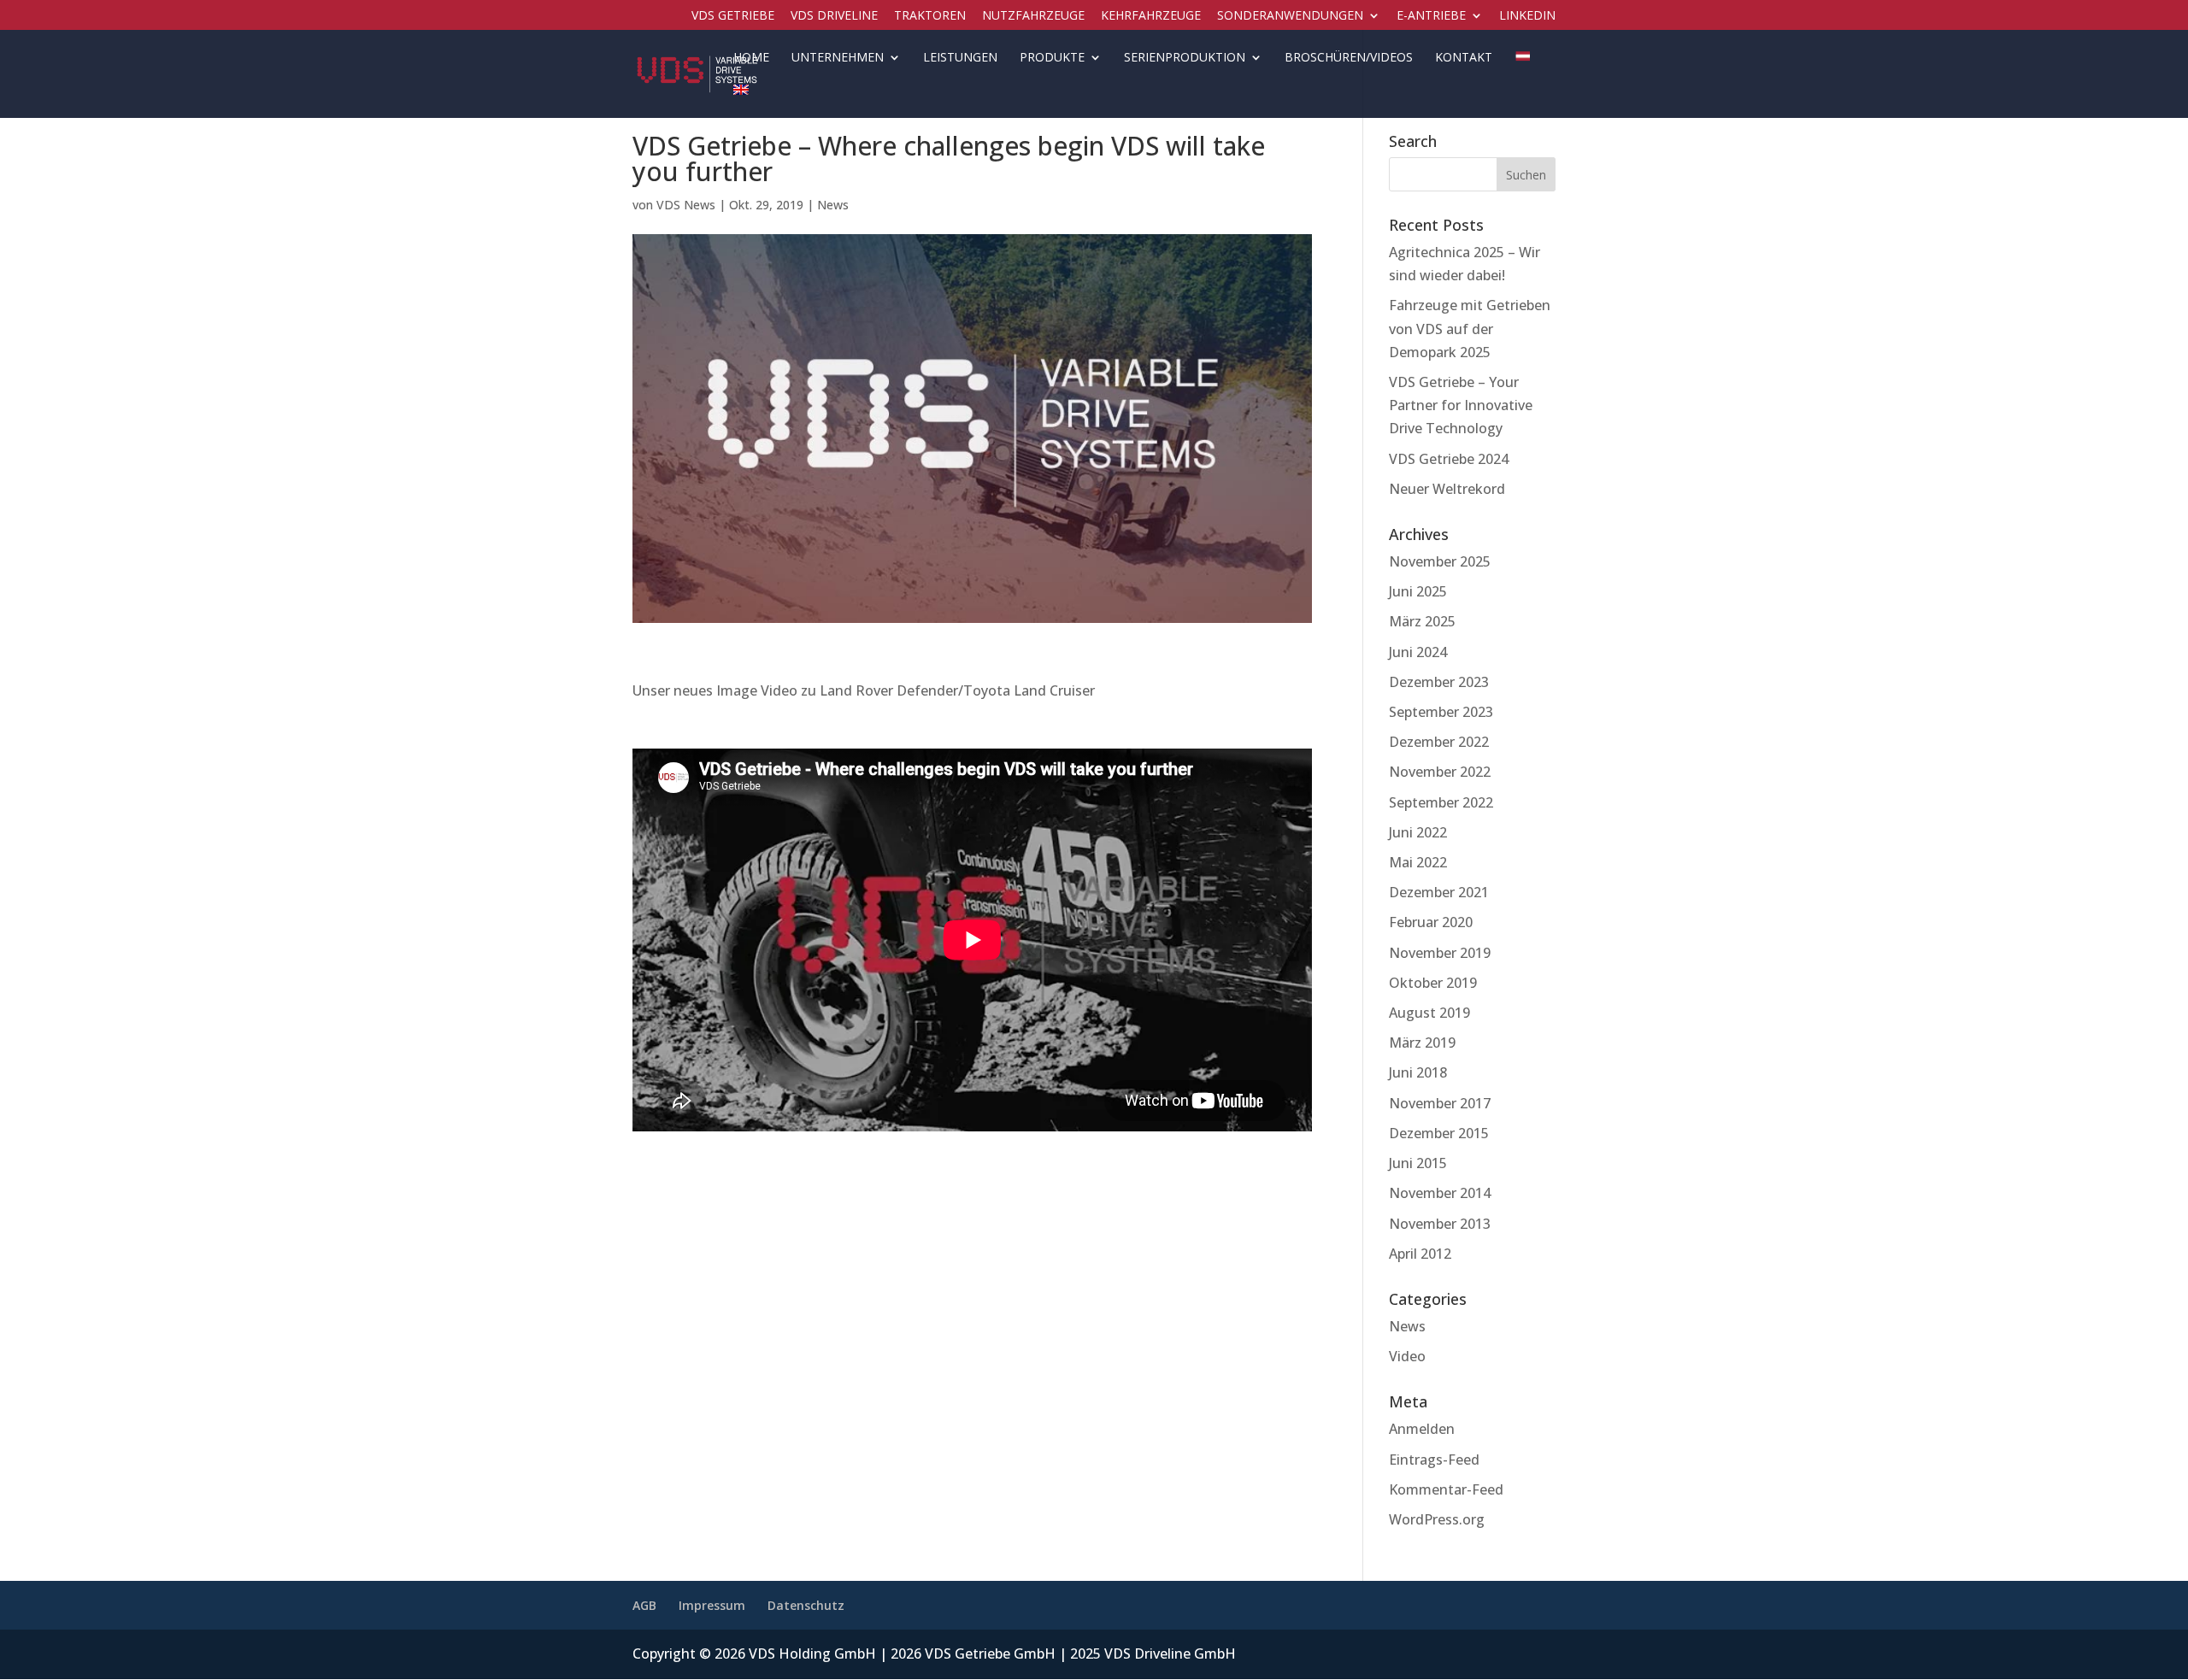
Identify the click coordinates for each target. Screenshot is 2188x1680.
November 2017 (1440, 1103)
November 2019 (1440, 953)
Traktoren (930, 16)
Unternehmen (838, 58)
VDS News (686, 205)
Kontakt (1464, 58)
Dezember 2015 (1439, 1133)
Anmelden (1422, 1429)
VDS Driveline (834, 16)
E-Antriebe (1431, 16)
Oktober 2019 (1433, 983)
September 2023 (1441, 712)
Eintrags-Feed (1434, 1460)
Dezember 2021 (1439, 892)
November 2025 (1440, 561)
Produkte (1052, 58)
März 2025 (1422, 621)
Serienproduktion (1185, 58)
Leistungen (960, 58)
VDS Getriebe (733, 16)
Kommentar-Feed (1446, 1489)
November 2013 (1440, 1224)
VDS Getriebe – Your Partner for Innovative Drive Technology (1461, 405)
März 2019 (1422, 1043)
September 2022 (1441, 802)
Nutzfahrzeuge (1033, 16)
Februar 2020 (1431, 922)
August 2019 (1429, 1013)
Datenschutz (806, 1605)
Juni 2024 (1418, 652)
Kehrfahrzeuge (1151, 16)
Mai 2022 (1418, 862)
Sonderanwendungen (1290, 16)
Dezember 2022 (1439, 742)
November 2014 (1440, 1193)
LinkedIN (1527, 16)
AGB (644, 1605)
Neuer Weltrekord (1447, 489)
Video (1407, 1356)
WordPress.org (1437, 1519)
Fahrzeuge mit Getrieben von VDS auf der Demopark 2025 (1470, 328)
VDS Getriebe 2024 (1449, 459)
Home (751, 58)
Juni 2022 (1418, 832)
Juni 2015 (1418, 1163)
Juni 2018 (1418, 1072)
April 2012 (1420, 1254)
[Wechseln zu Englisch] (741, 101)
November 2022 (1440, 772)
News (833, 205)
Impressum (712, 1605)
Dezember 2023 (1439, 682)
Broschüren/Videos (1349, 58)
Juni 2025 (1418, 591)
